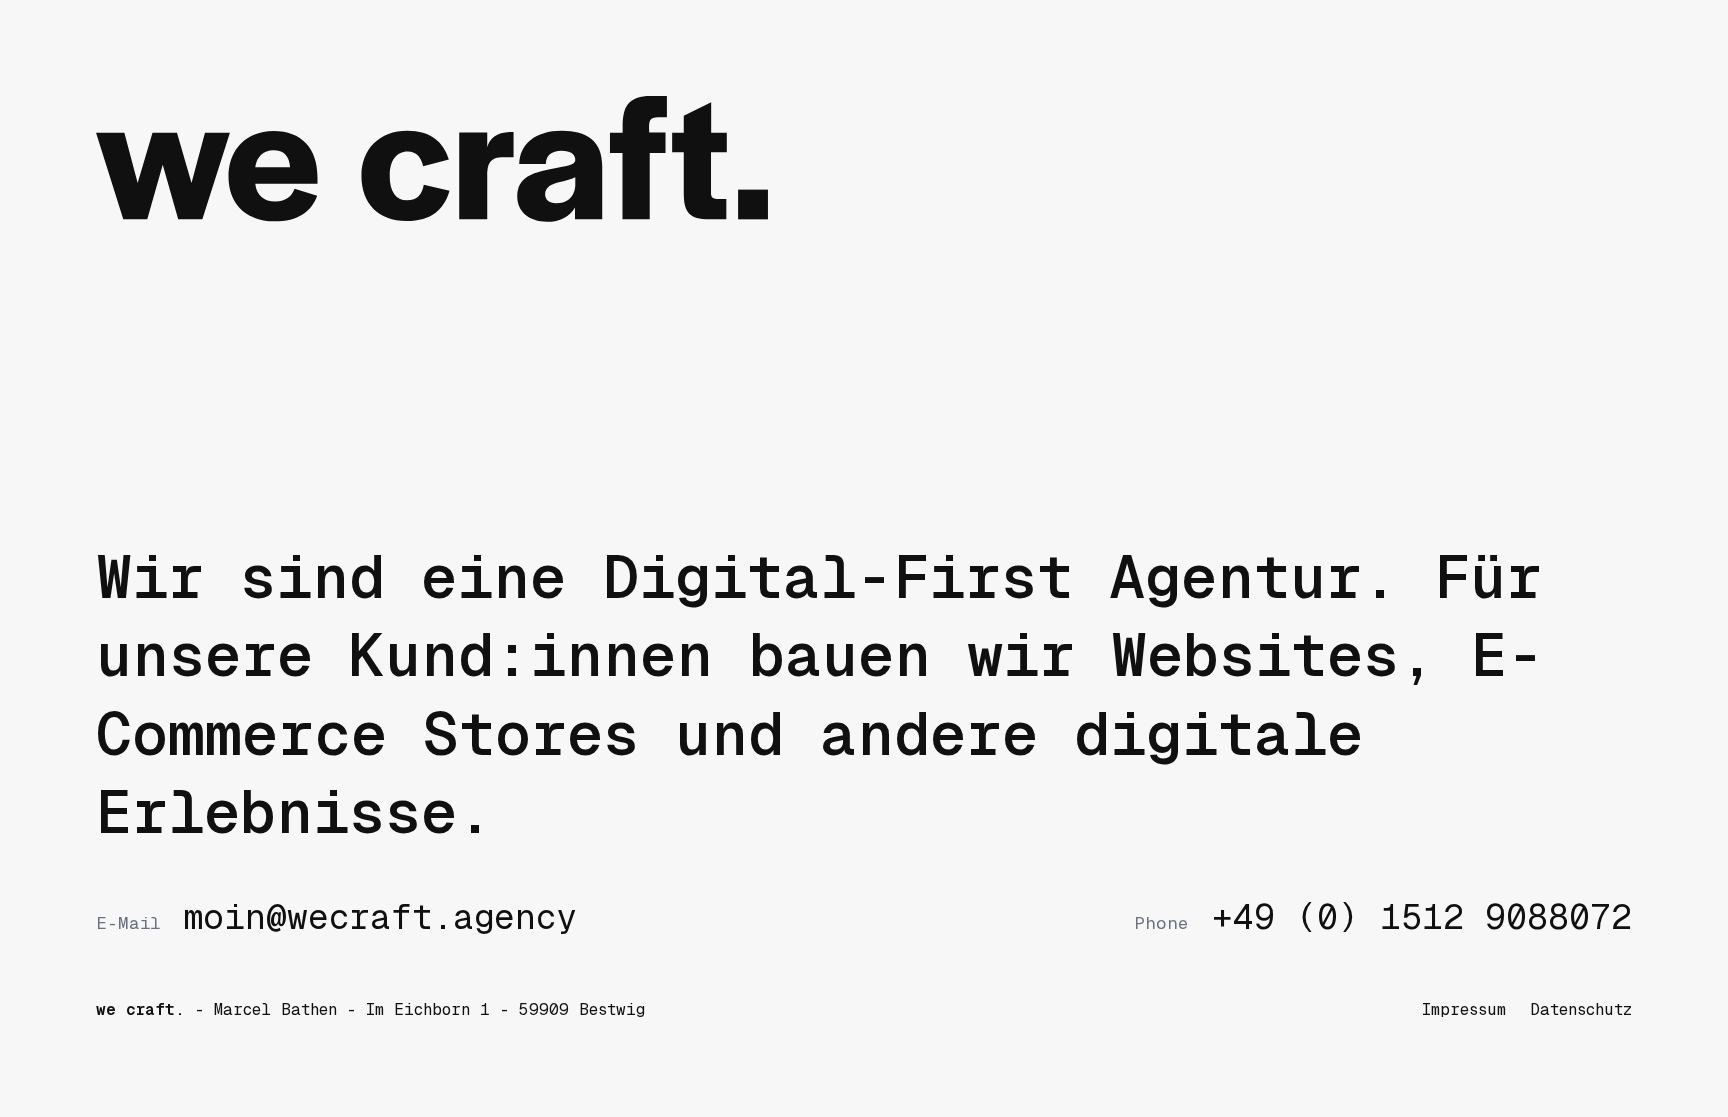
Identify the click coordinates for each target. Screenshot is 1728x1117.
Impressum (1464, 1009)
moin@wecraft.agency (336, 917)
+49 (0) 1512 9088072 (1383, 917)
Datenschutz (1581, 1009)
